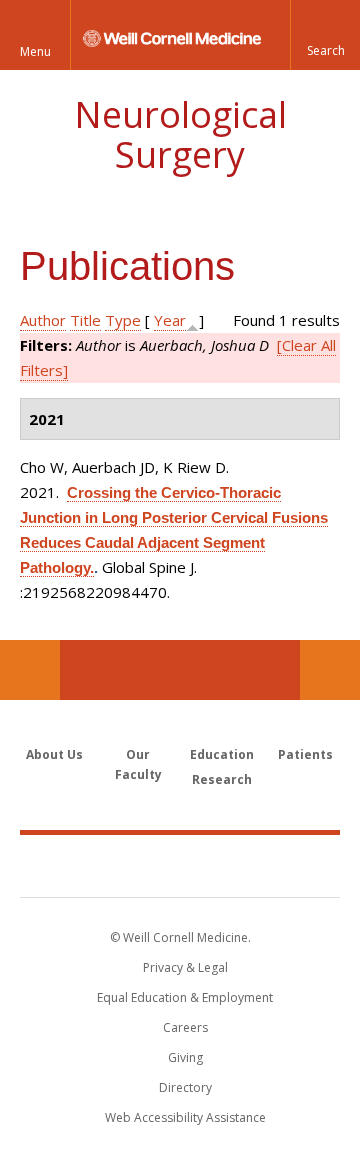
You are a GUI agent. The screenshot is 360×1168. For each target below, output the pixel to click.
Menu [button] (35, 51)
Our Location (30, 670)
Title (85, 320)
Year (170, 320)
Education (222, 754)
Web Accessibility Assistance (185, 1117)
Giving (185, 1057)
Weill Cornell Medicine (180, 865)
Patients (305, 754)
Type (123, 320)
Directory (185, 1087)
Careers (185, 1027)
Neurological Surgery (180, 134)
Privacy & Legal (185, 967)
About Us (54, 754)
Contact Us (330, 670)
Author (43, 320)
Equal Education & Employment (185, 997)
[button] (325, 35)
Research (222, 779)
